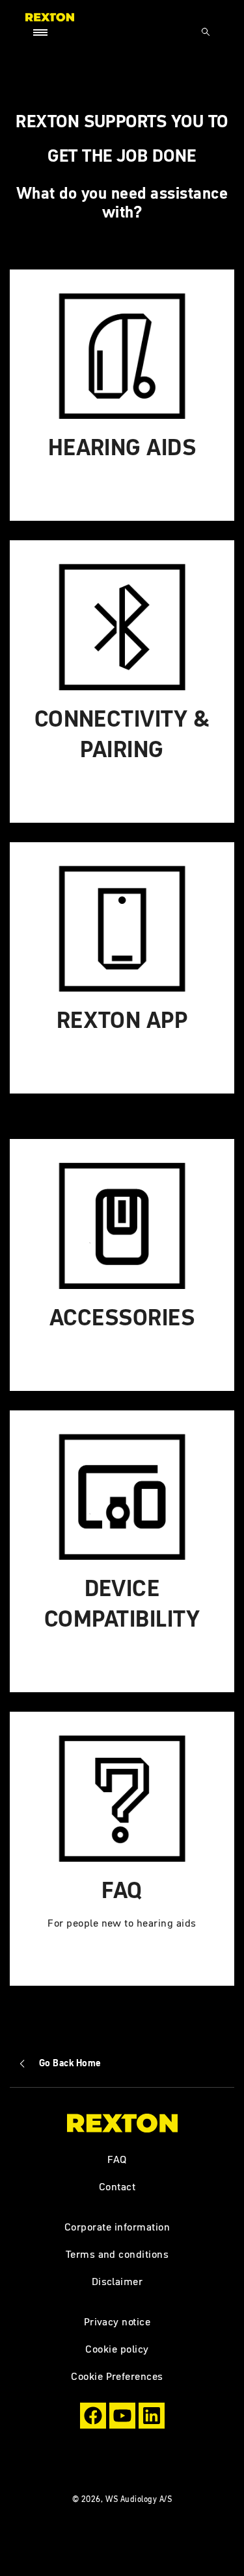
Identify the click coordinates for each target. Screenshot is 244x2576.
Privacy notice (117, 2321)
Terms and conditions (117, 2254)
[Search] (206, 32)
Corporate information (117, 2227)
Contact (117, 2186)
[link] (122, 395)
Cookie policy (117, 2349)
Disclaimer (117, 2281)
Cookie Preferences (117, 2376)
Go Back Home (70, 2063)
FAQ (117, 2159)
